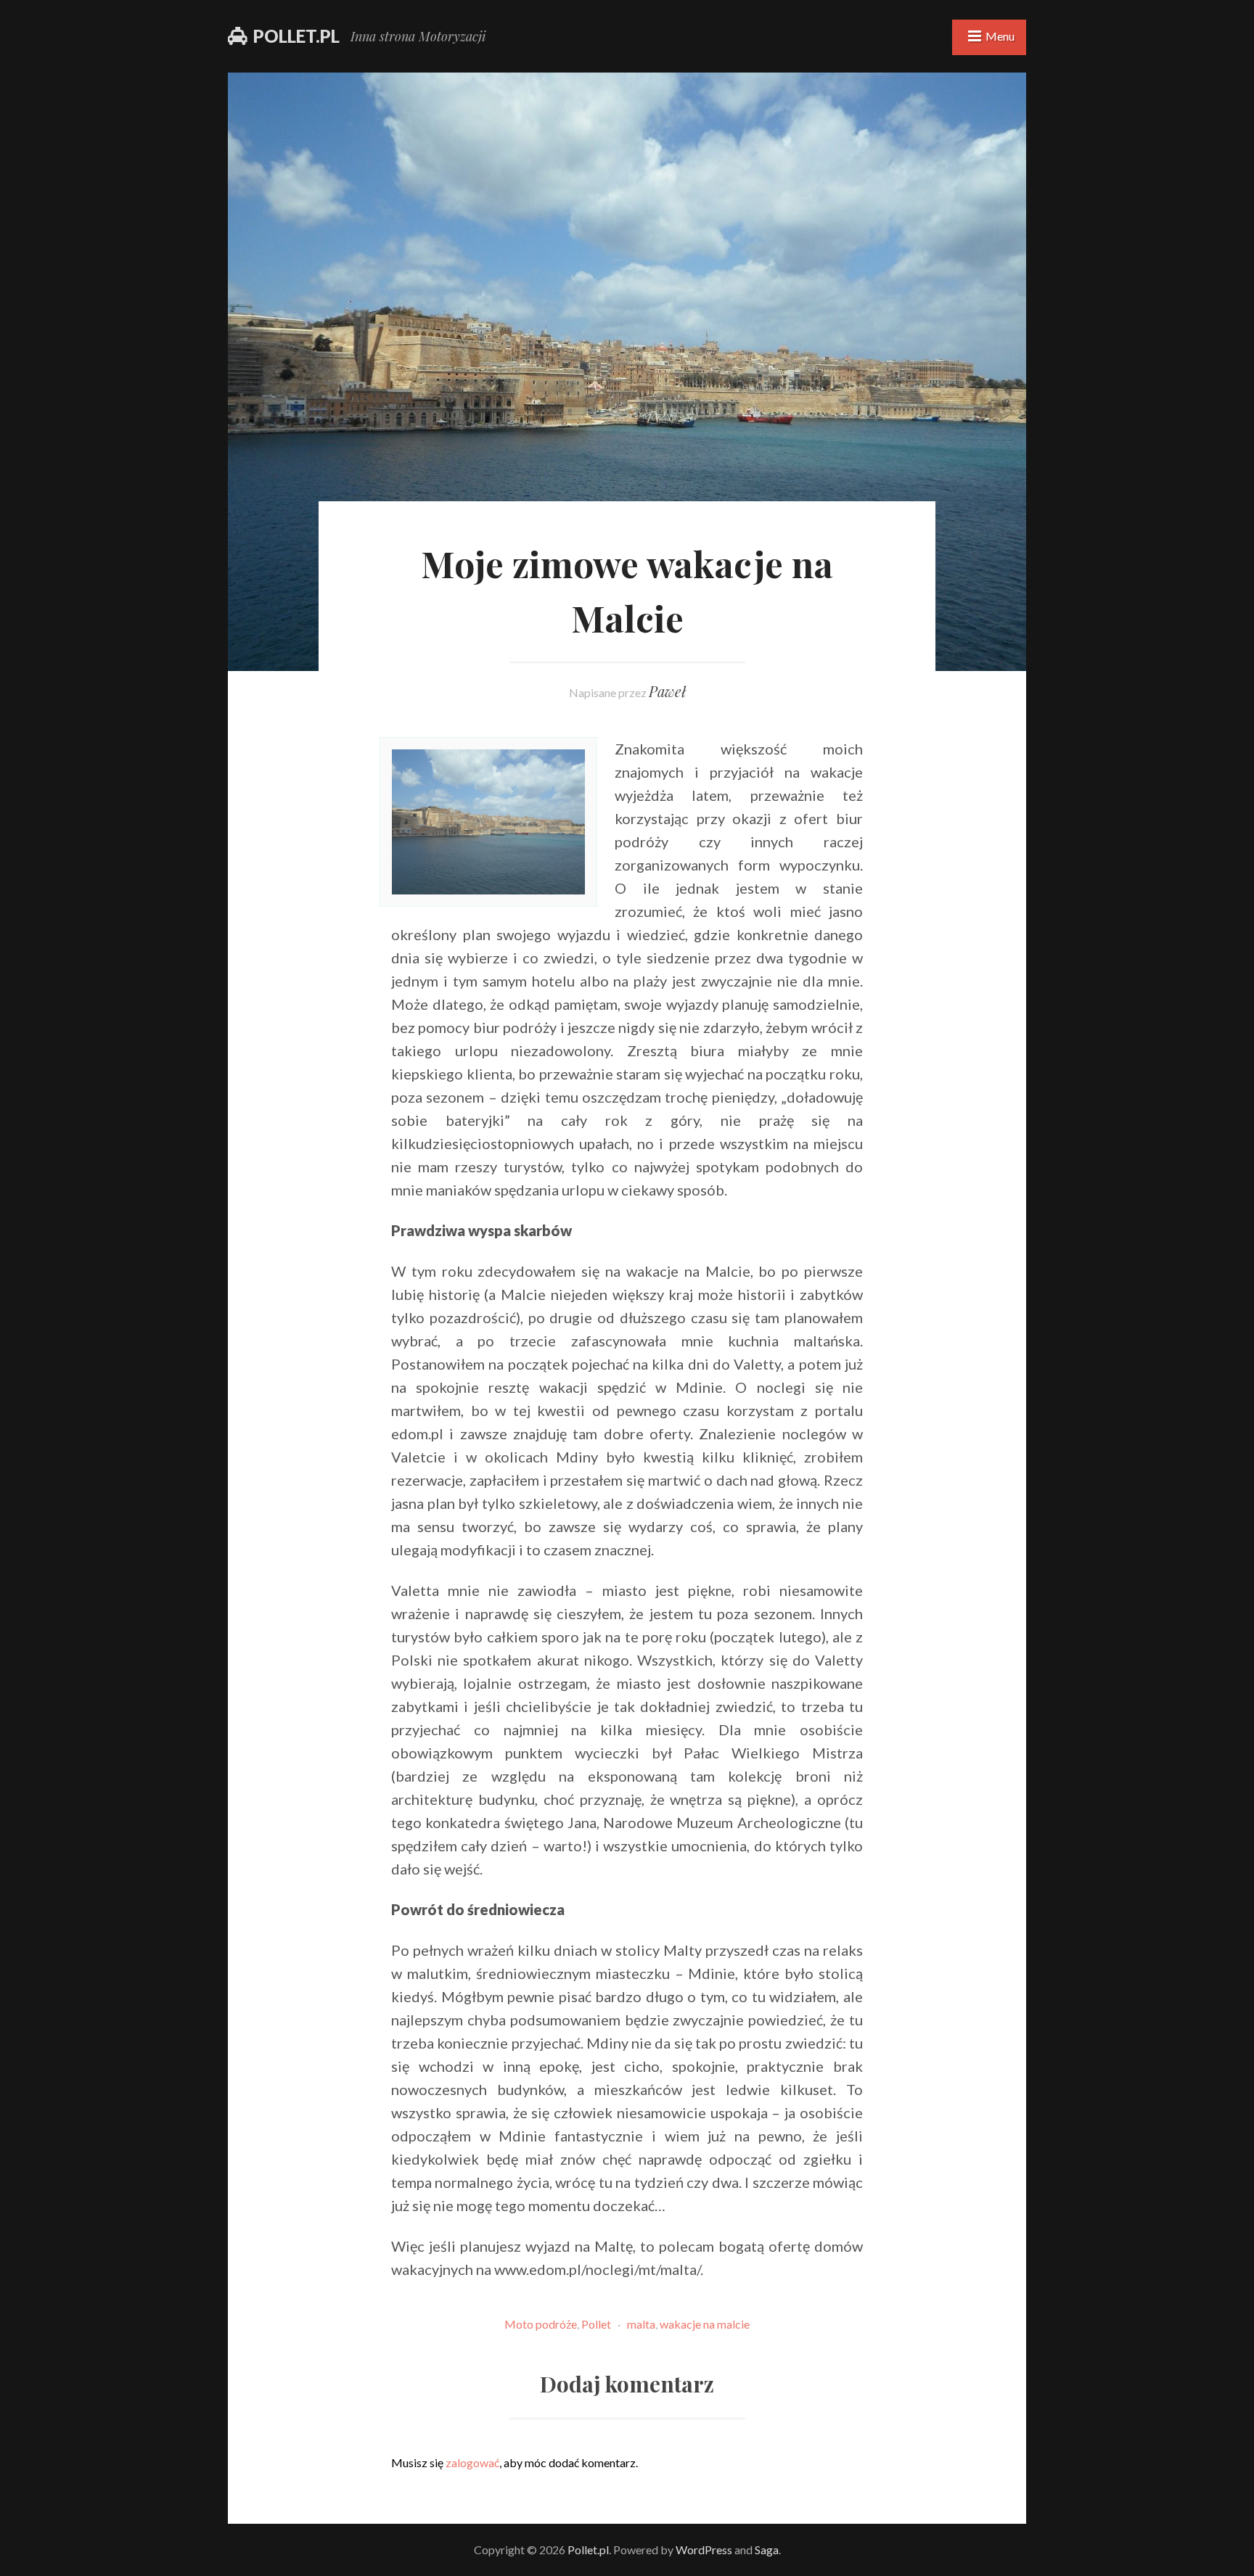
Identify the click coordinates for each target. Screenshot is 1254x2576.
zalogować (472, 2462)
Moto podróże (541, 2324)
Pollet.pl (296, 36)
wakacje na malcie (705, 2324)
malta (641, 2324)
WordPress (704, 2550)
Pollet (596, 2324)
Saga (767, 2550)
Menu (1000, 36)
